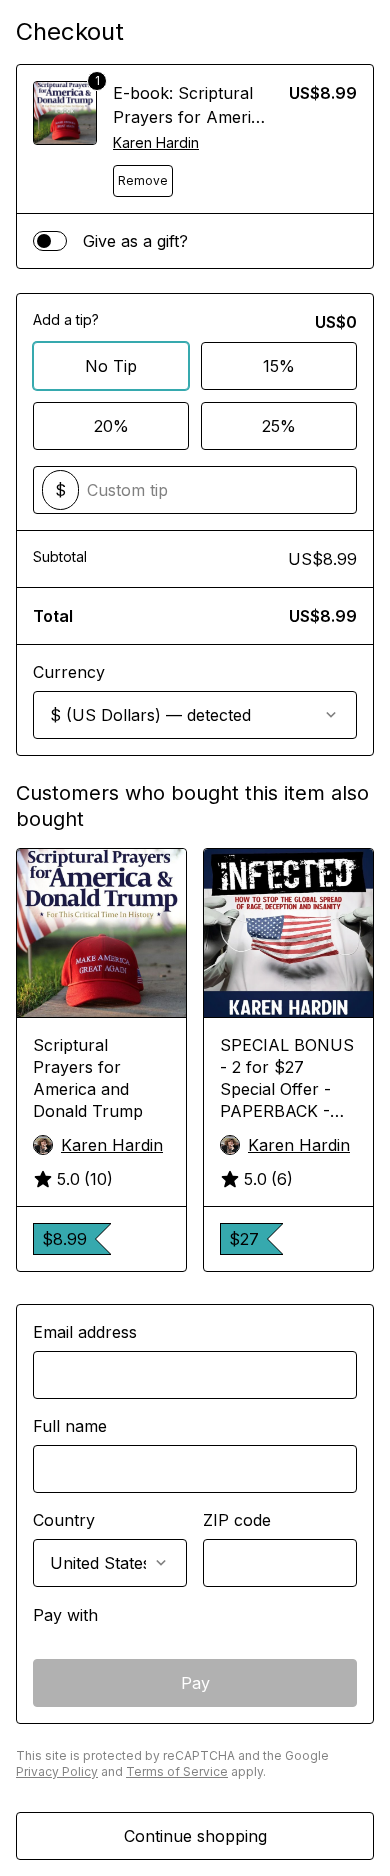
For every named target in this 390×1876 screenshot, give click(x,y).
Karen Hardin (156, 142)
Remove (143, 180)
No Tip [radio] (111, 366)
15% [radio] (279, 366)
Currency (69, 672)
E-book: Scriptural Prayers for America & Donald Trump (191, 117)
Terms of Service (177, 1771)
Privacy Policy (57, 1771)
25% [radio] (279, 426)
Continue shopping (195, 1836)
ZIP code (237, 1520)
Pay (195, 1683)
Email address (85, 1332)
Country (64, 1520)
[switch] (50, 241)
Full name (70, 1426)
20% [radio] (111, 426)
